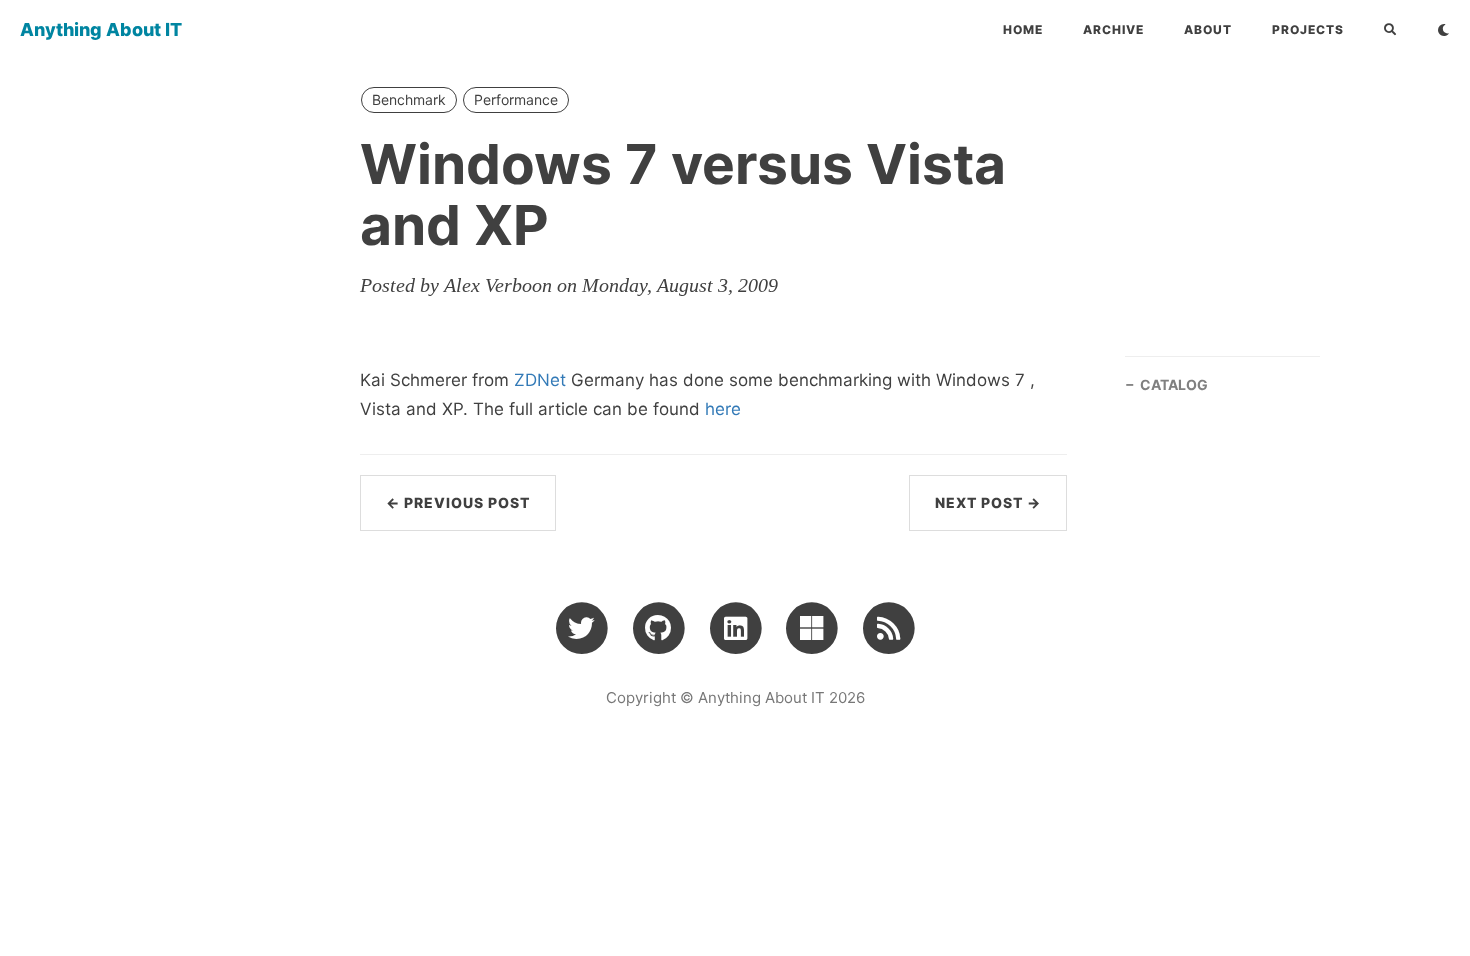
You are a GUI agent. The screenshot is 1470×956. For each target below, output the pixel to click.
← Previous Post (458, 502)
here (723, 409)
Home (1023, 29)
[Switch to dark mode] (1443, 30)
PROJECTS (1308, 29)
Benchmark (409, 99)
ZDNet (540, 380)
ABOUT (1208, 29)
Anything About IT (101, 29)
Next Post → (988, 502)
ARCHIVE (1113, 29)
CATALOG (1174, 384)
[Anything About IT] (888, 627)
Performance (516, 99)
